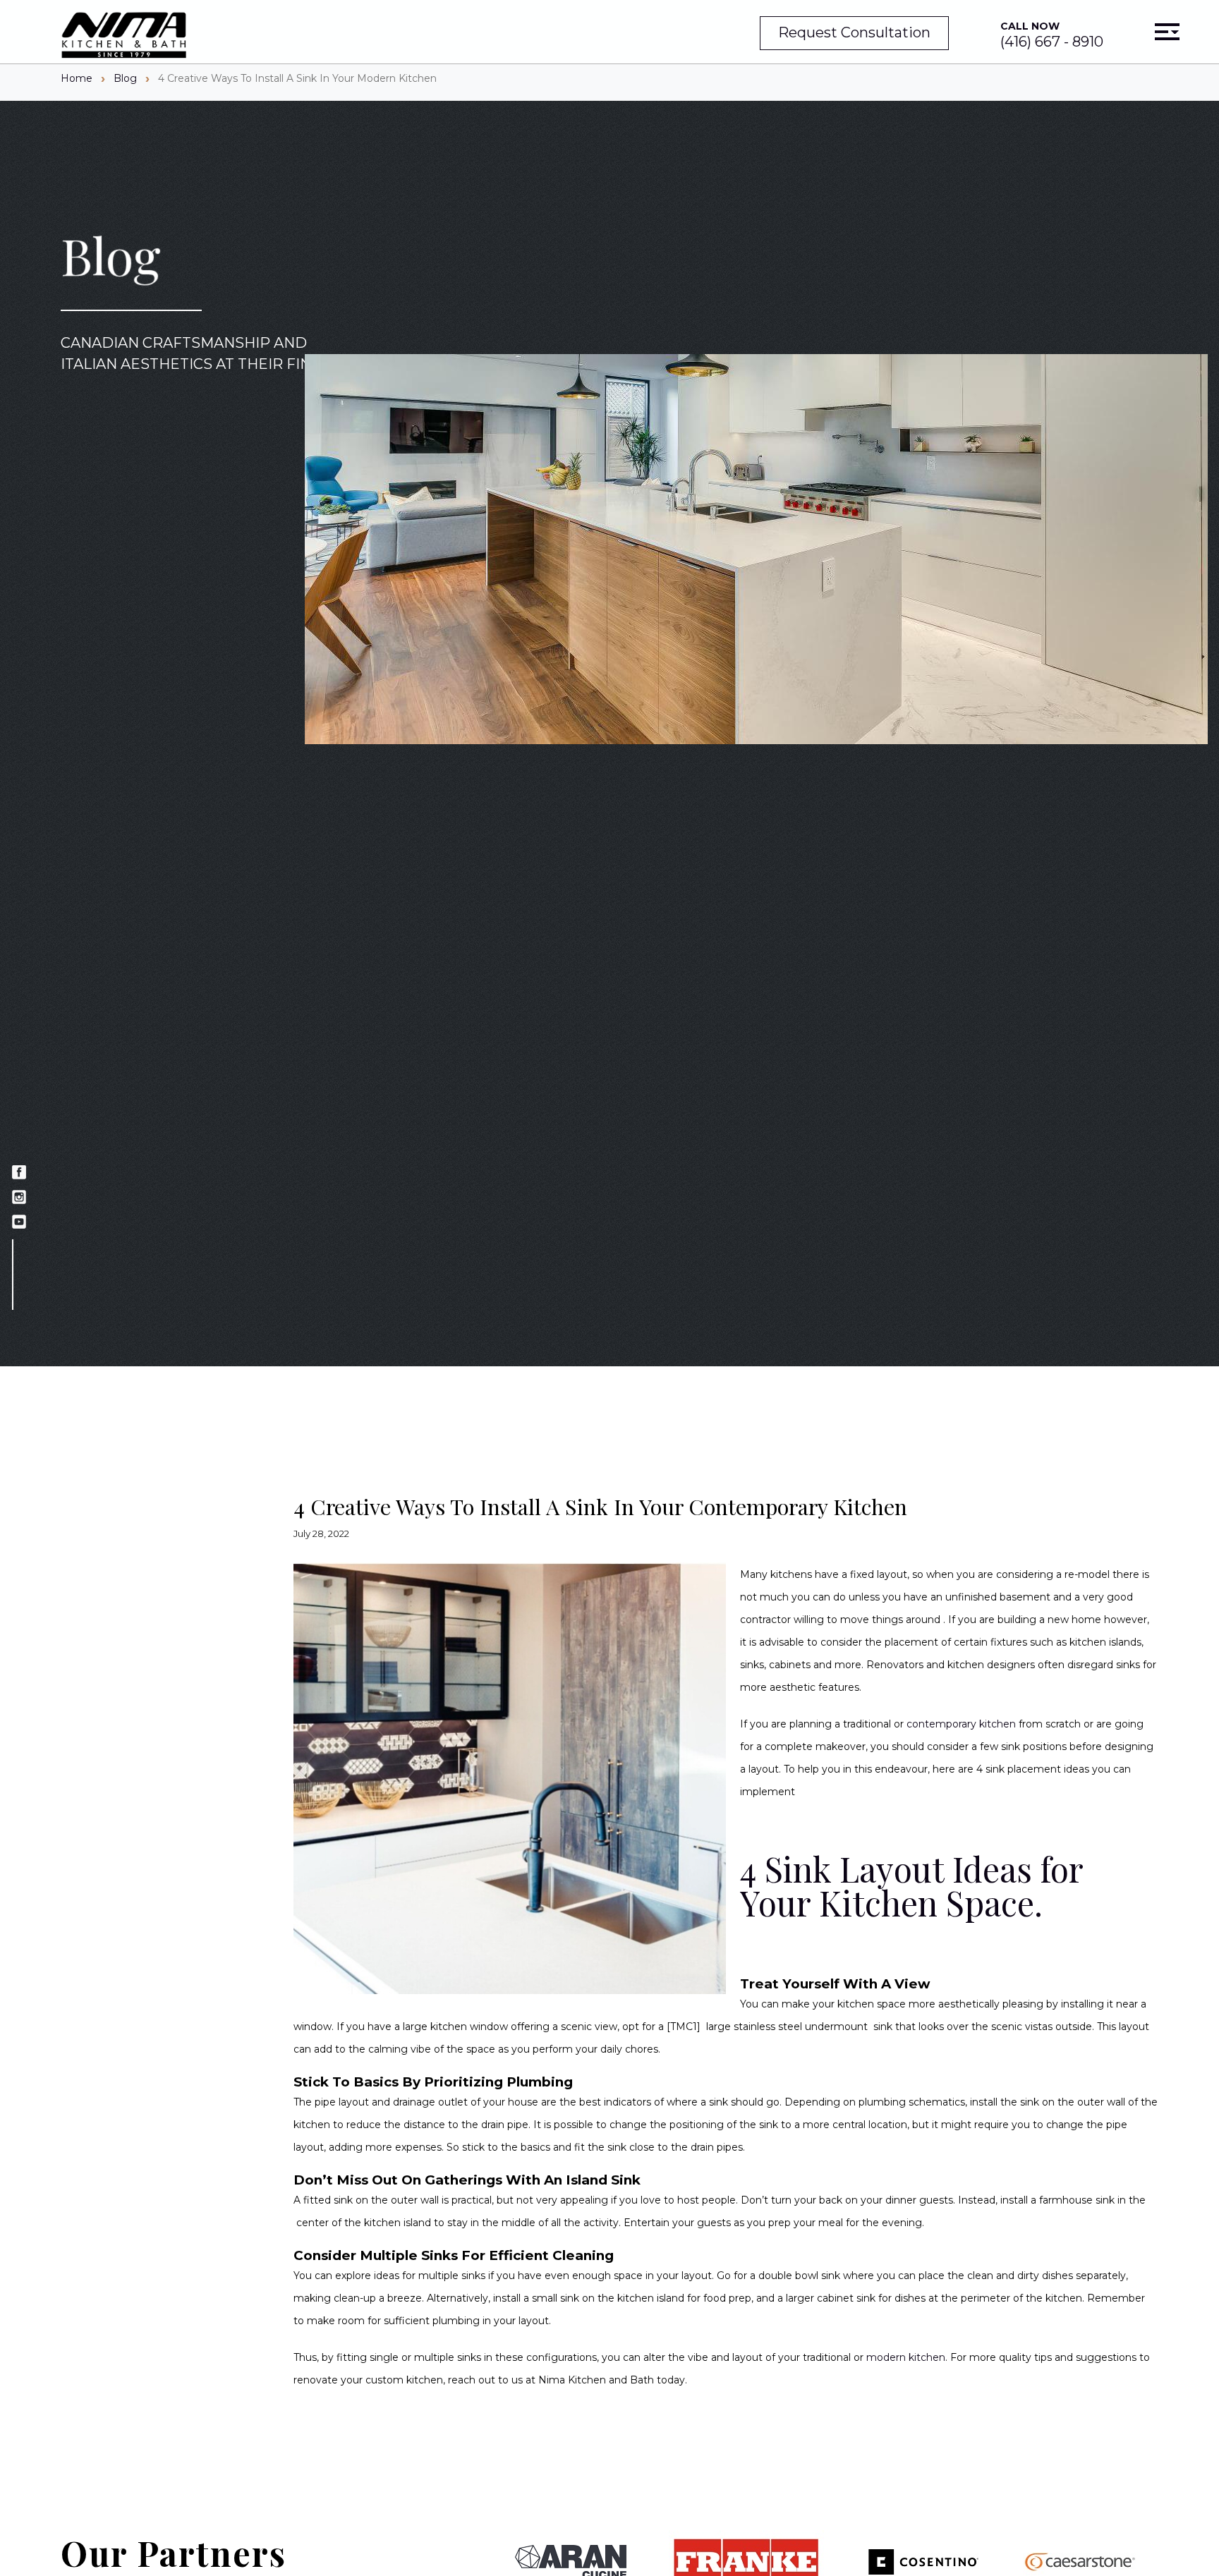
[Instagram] (19, 1199)
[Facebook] (19, 1174)
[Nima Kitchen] (124, 36)
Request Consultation (854, 32)
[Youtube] (19, 1223)
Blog (125, 78)
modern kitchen (906, 2357)
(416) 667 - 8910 (1052, 35)
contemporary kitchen (961, 1724)
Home (77, 78)
